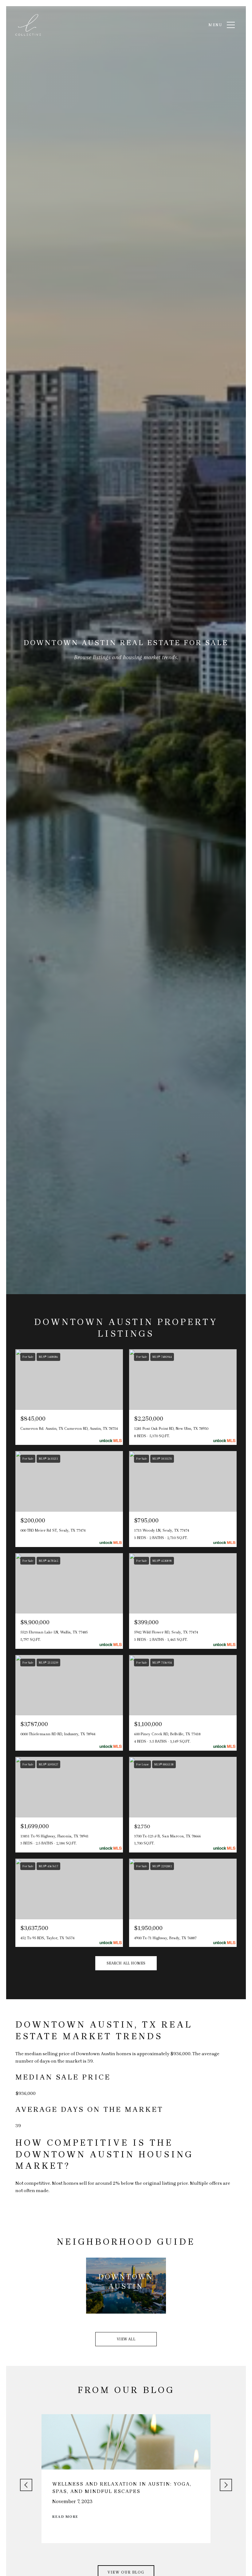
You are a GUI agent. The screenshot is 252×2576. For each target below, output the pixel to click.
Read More (65, 2517)
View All (126, 2339)
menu (215, 25)
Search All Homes (126, 1963)
